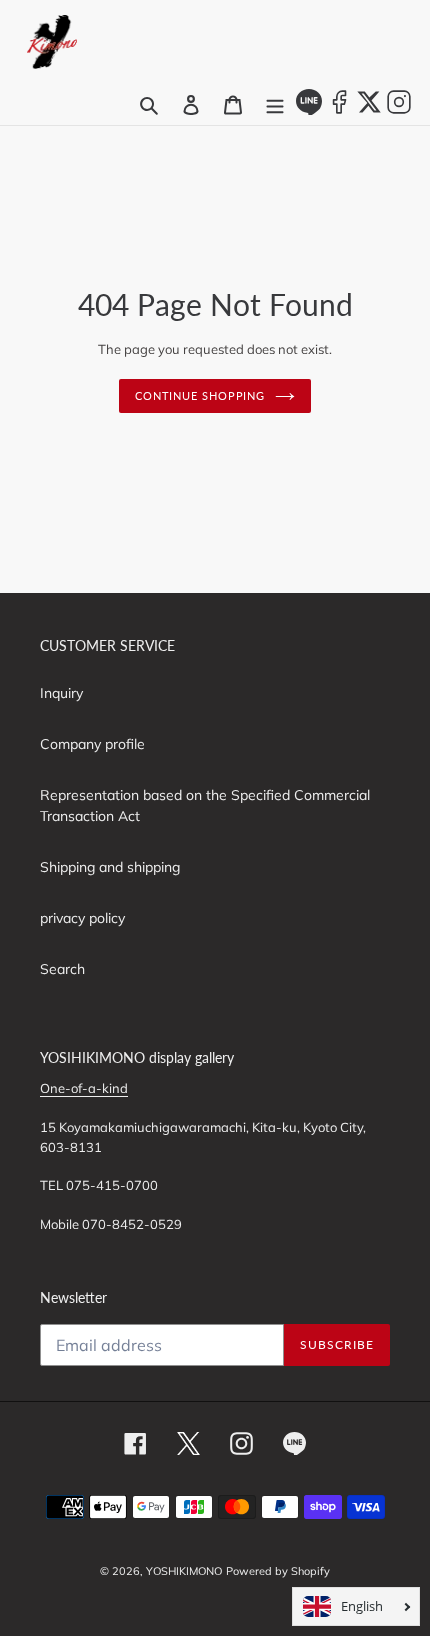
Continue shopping (200, 395)
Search (62, 969)
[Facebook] (339, 110)
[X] (369, 110)
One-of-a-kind (84, 1088)
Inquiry (61, 693)
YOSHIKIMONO (184, 1571)
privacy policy (82, 918)
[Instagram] (399, 110)
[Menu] (275, 105)
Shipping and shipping (110, 867)
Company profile (92, 744)
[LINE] (309, 110)
